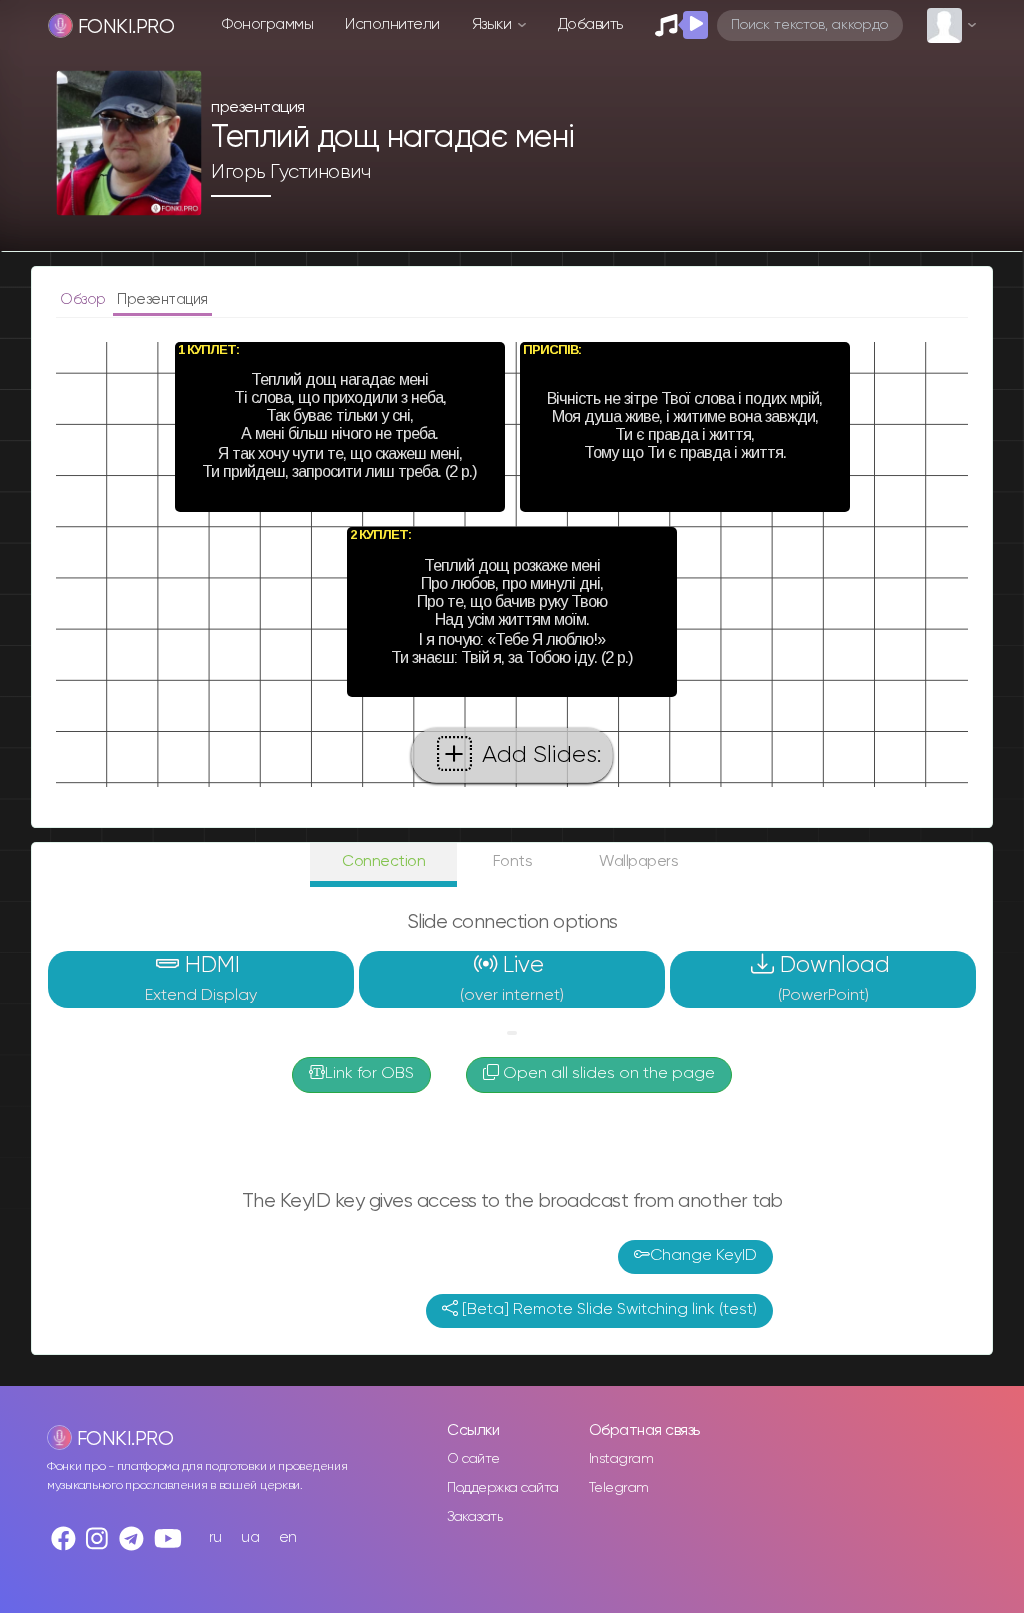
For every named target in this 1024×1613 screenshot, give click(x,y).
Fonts (513, 861)
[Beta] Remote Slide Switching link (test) (607, 1310)
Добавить (590, 24)
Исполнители (392, 24)
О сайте (473, 1459)
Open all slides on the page (607, 1074)
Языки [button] (493, 24)
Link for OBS (369, 1074)
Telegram (619, 1488)
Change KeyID (703, 1256)
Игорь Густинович (290, 172)
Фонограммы (267, 24)
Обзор (84, 299)
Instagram (621, 1459)
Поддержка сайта (503, 1488)
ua (250, 1537)
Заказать (474, 1517)
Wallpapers (638, 861)
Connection (383, 861)
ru (215, 1537)
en (288, 1537)
